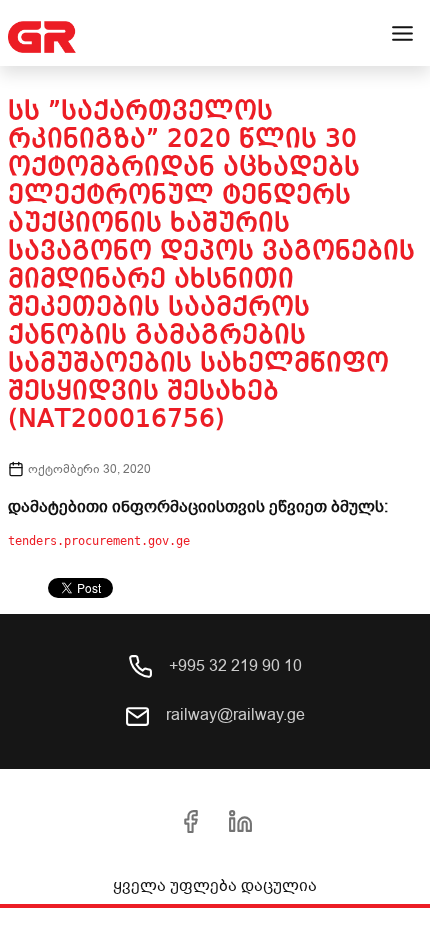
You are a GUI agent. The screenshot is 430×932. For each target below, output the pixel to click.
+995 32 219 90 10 (233, 666)
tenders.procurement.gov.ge (99, 541)
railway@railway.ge (233, 715)
